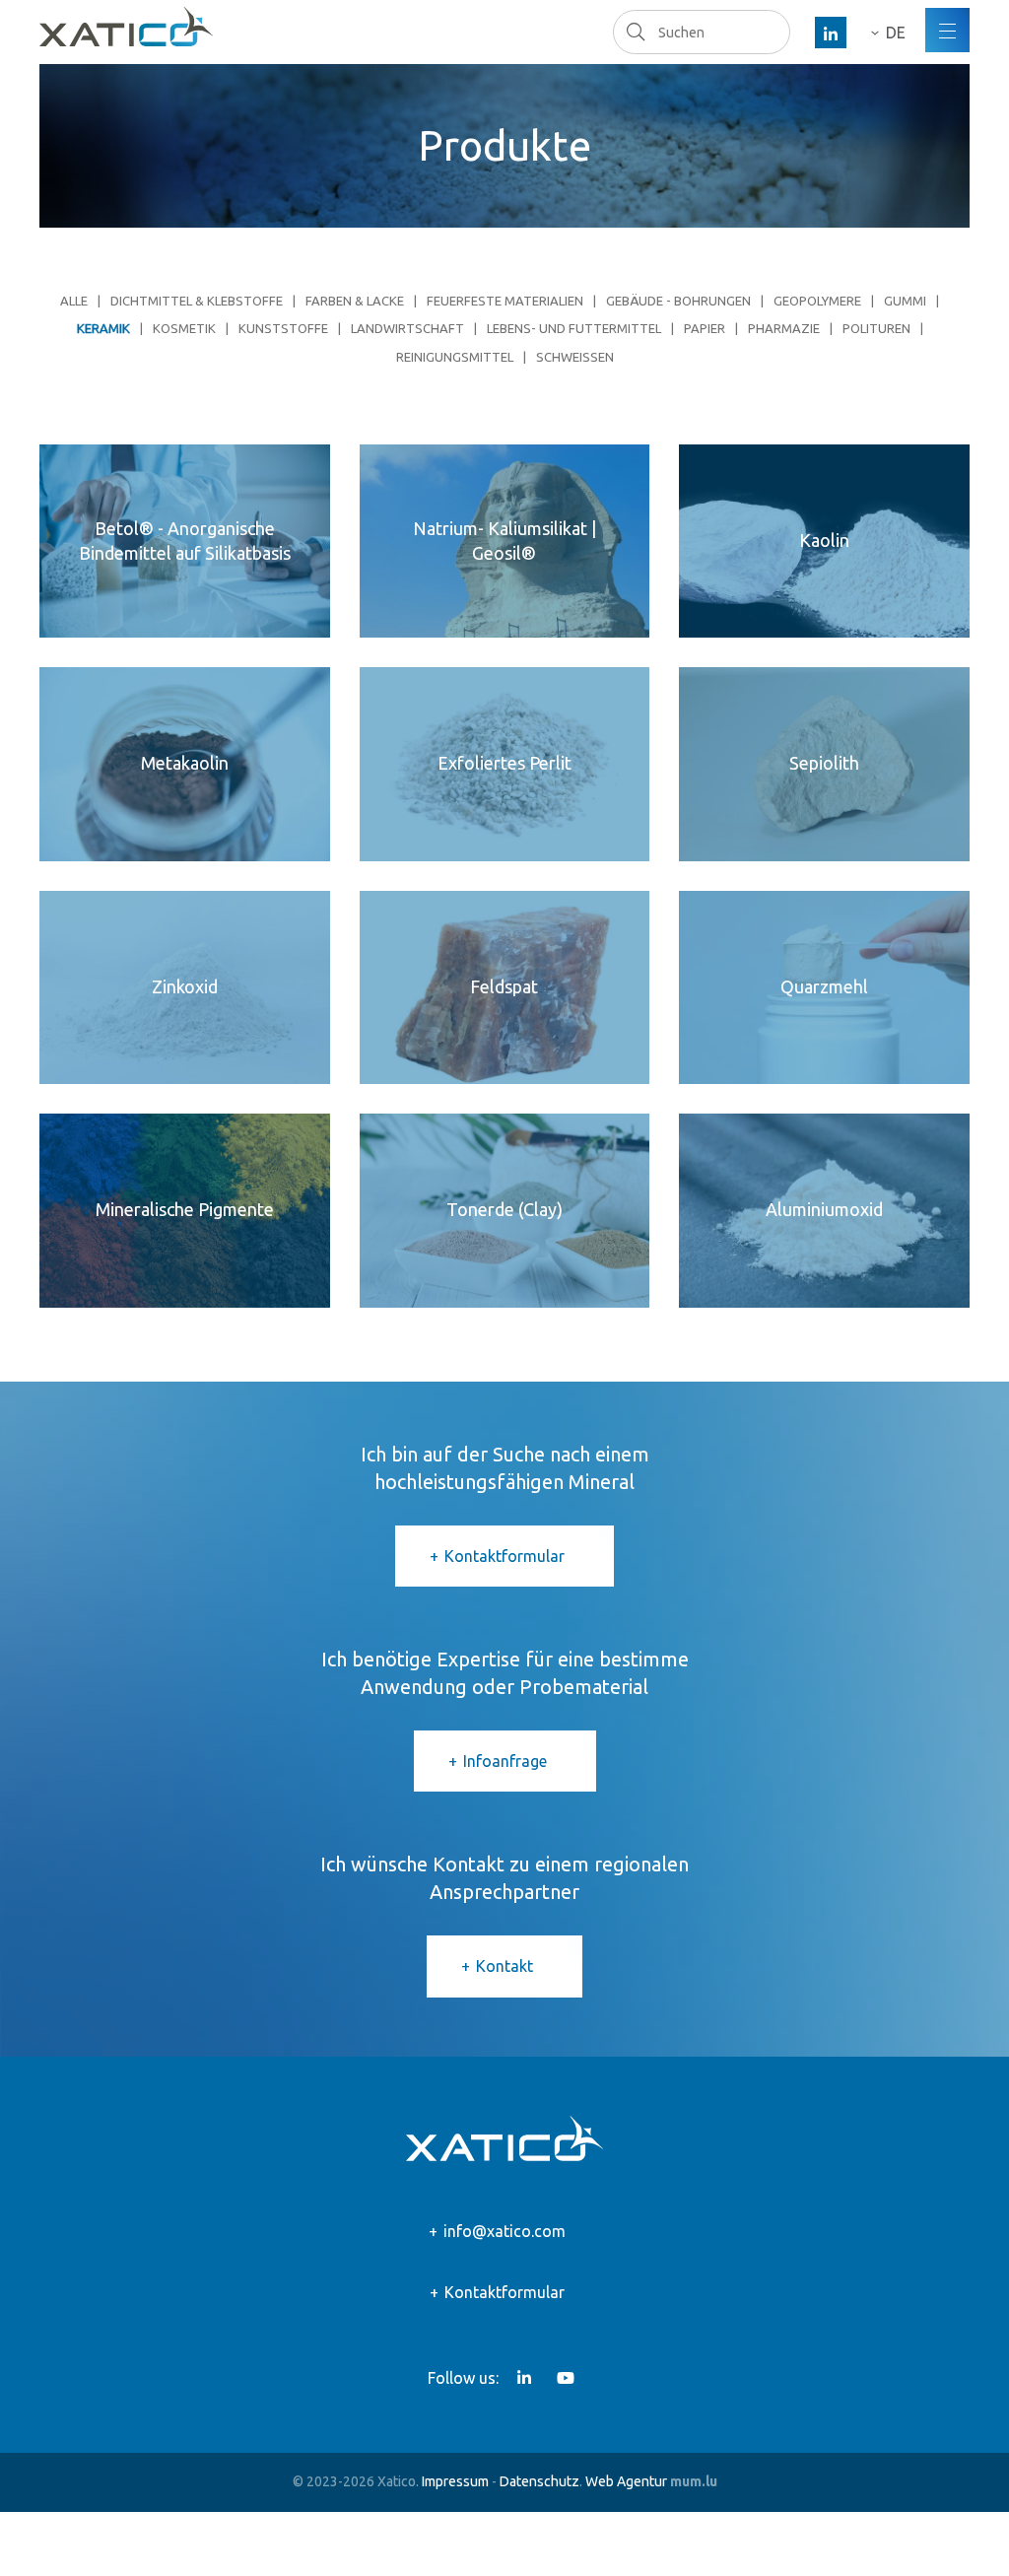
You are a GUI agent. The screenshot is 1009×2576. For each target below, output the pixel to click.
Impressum (455, 2481)
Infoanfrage (505, 1761)
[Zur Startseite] (126, 27)
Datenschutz (539, 2481)
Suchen (635, 32)
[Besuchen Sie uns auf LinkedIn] (831, 33)
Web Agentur (626, 2481)
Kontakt (504, 1966)
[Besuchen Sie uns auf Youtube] (566, 2378)
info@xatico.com (504, 2231)
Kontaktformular (504, 1556)
